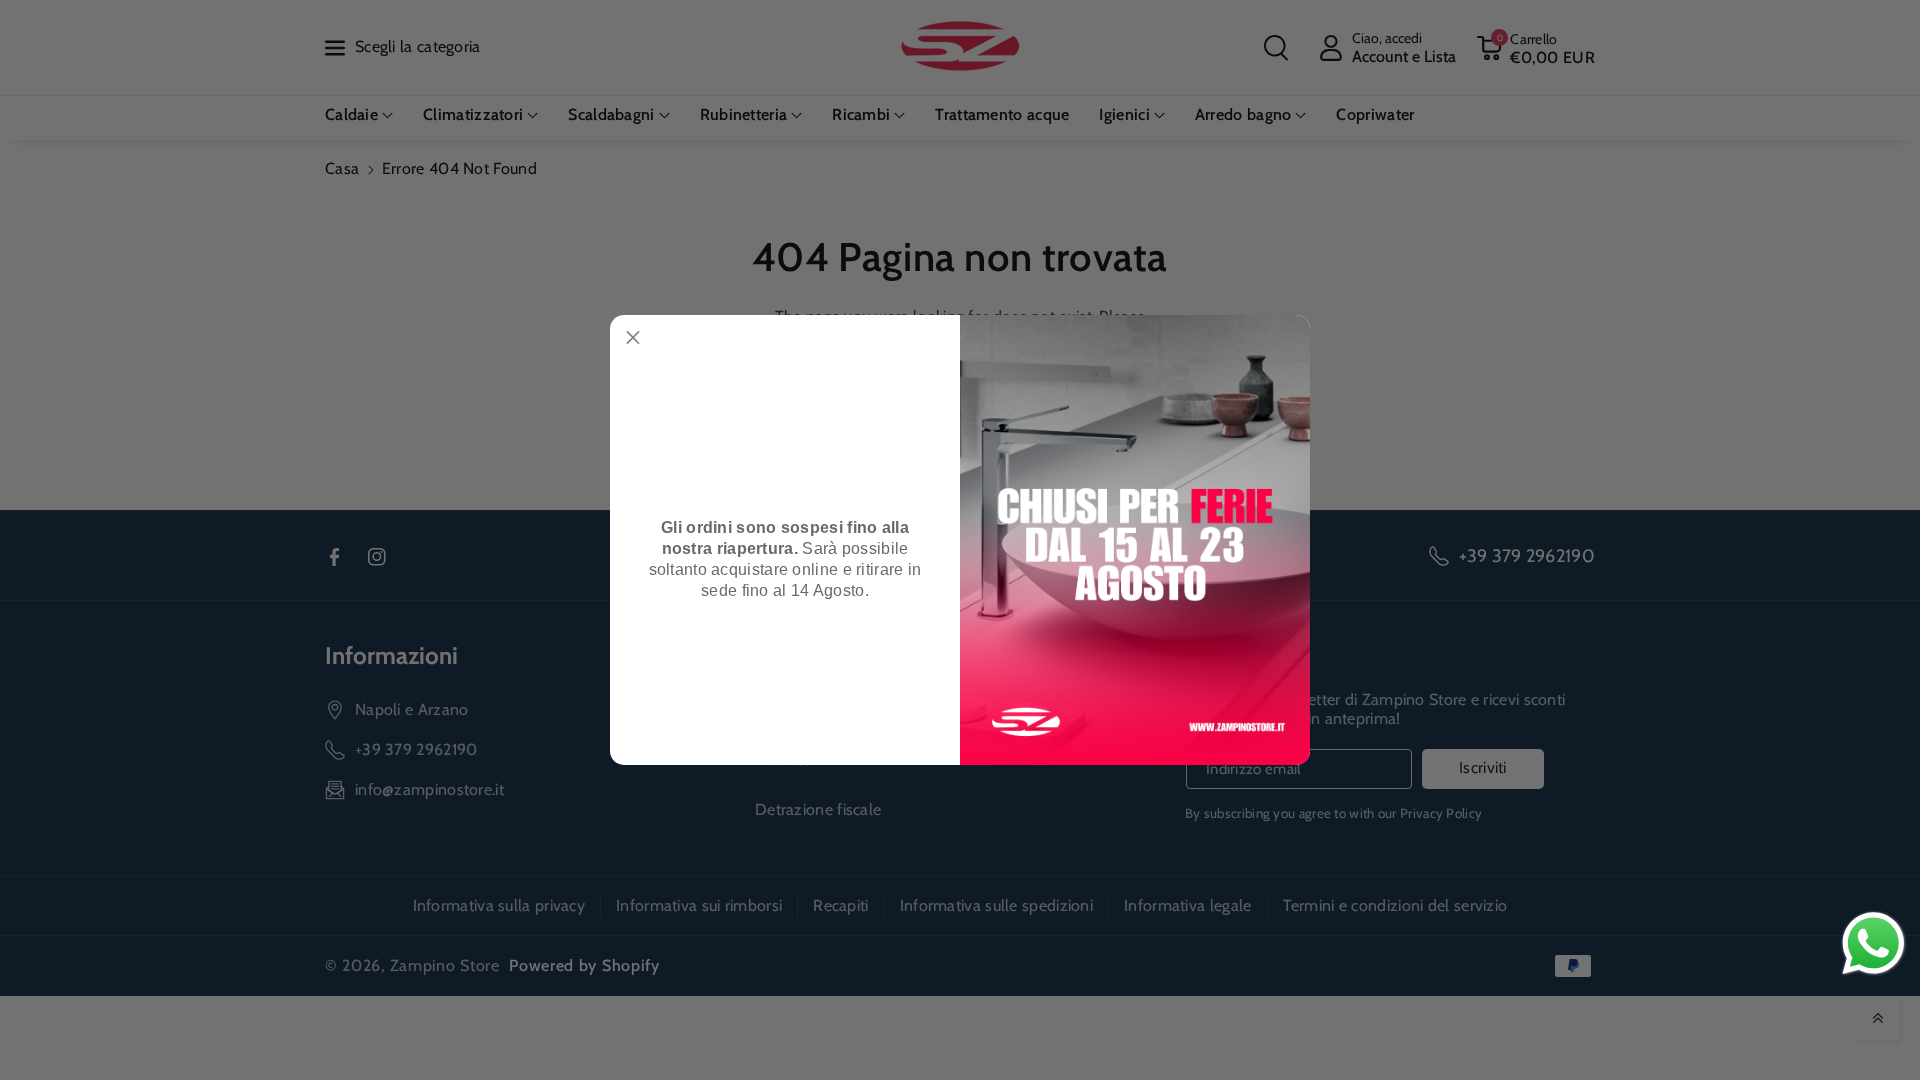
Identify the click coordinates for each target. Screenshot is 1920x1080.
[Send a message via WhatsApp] (1873, 943)
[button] (633, 338)
